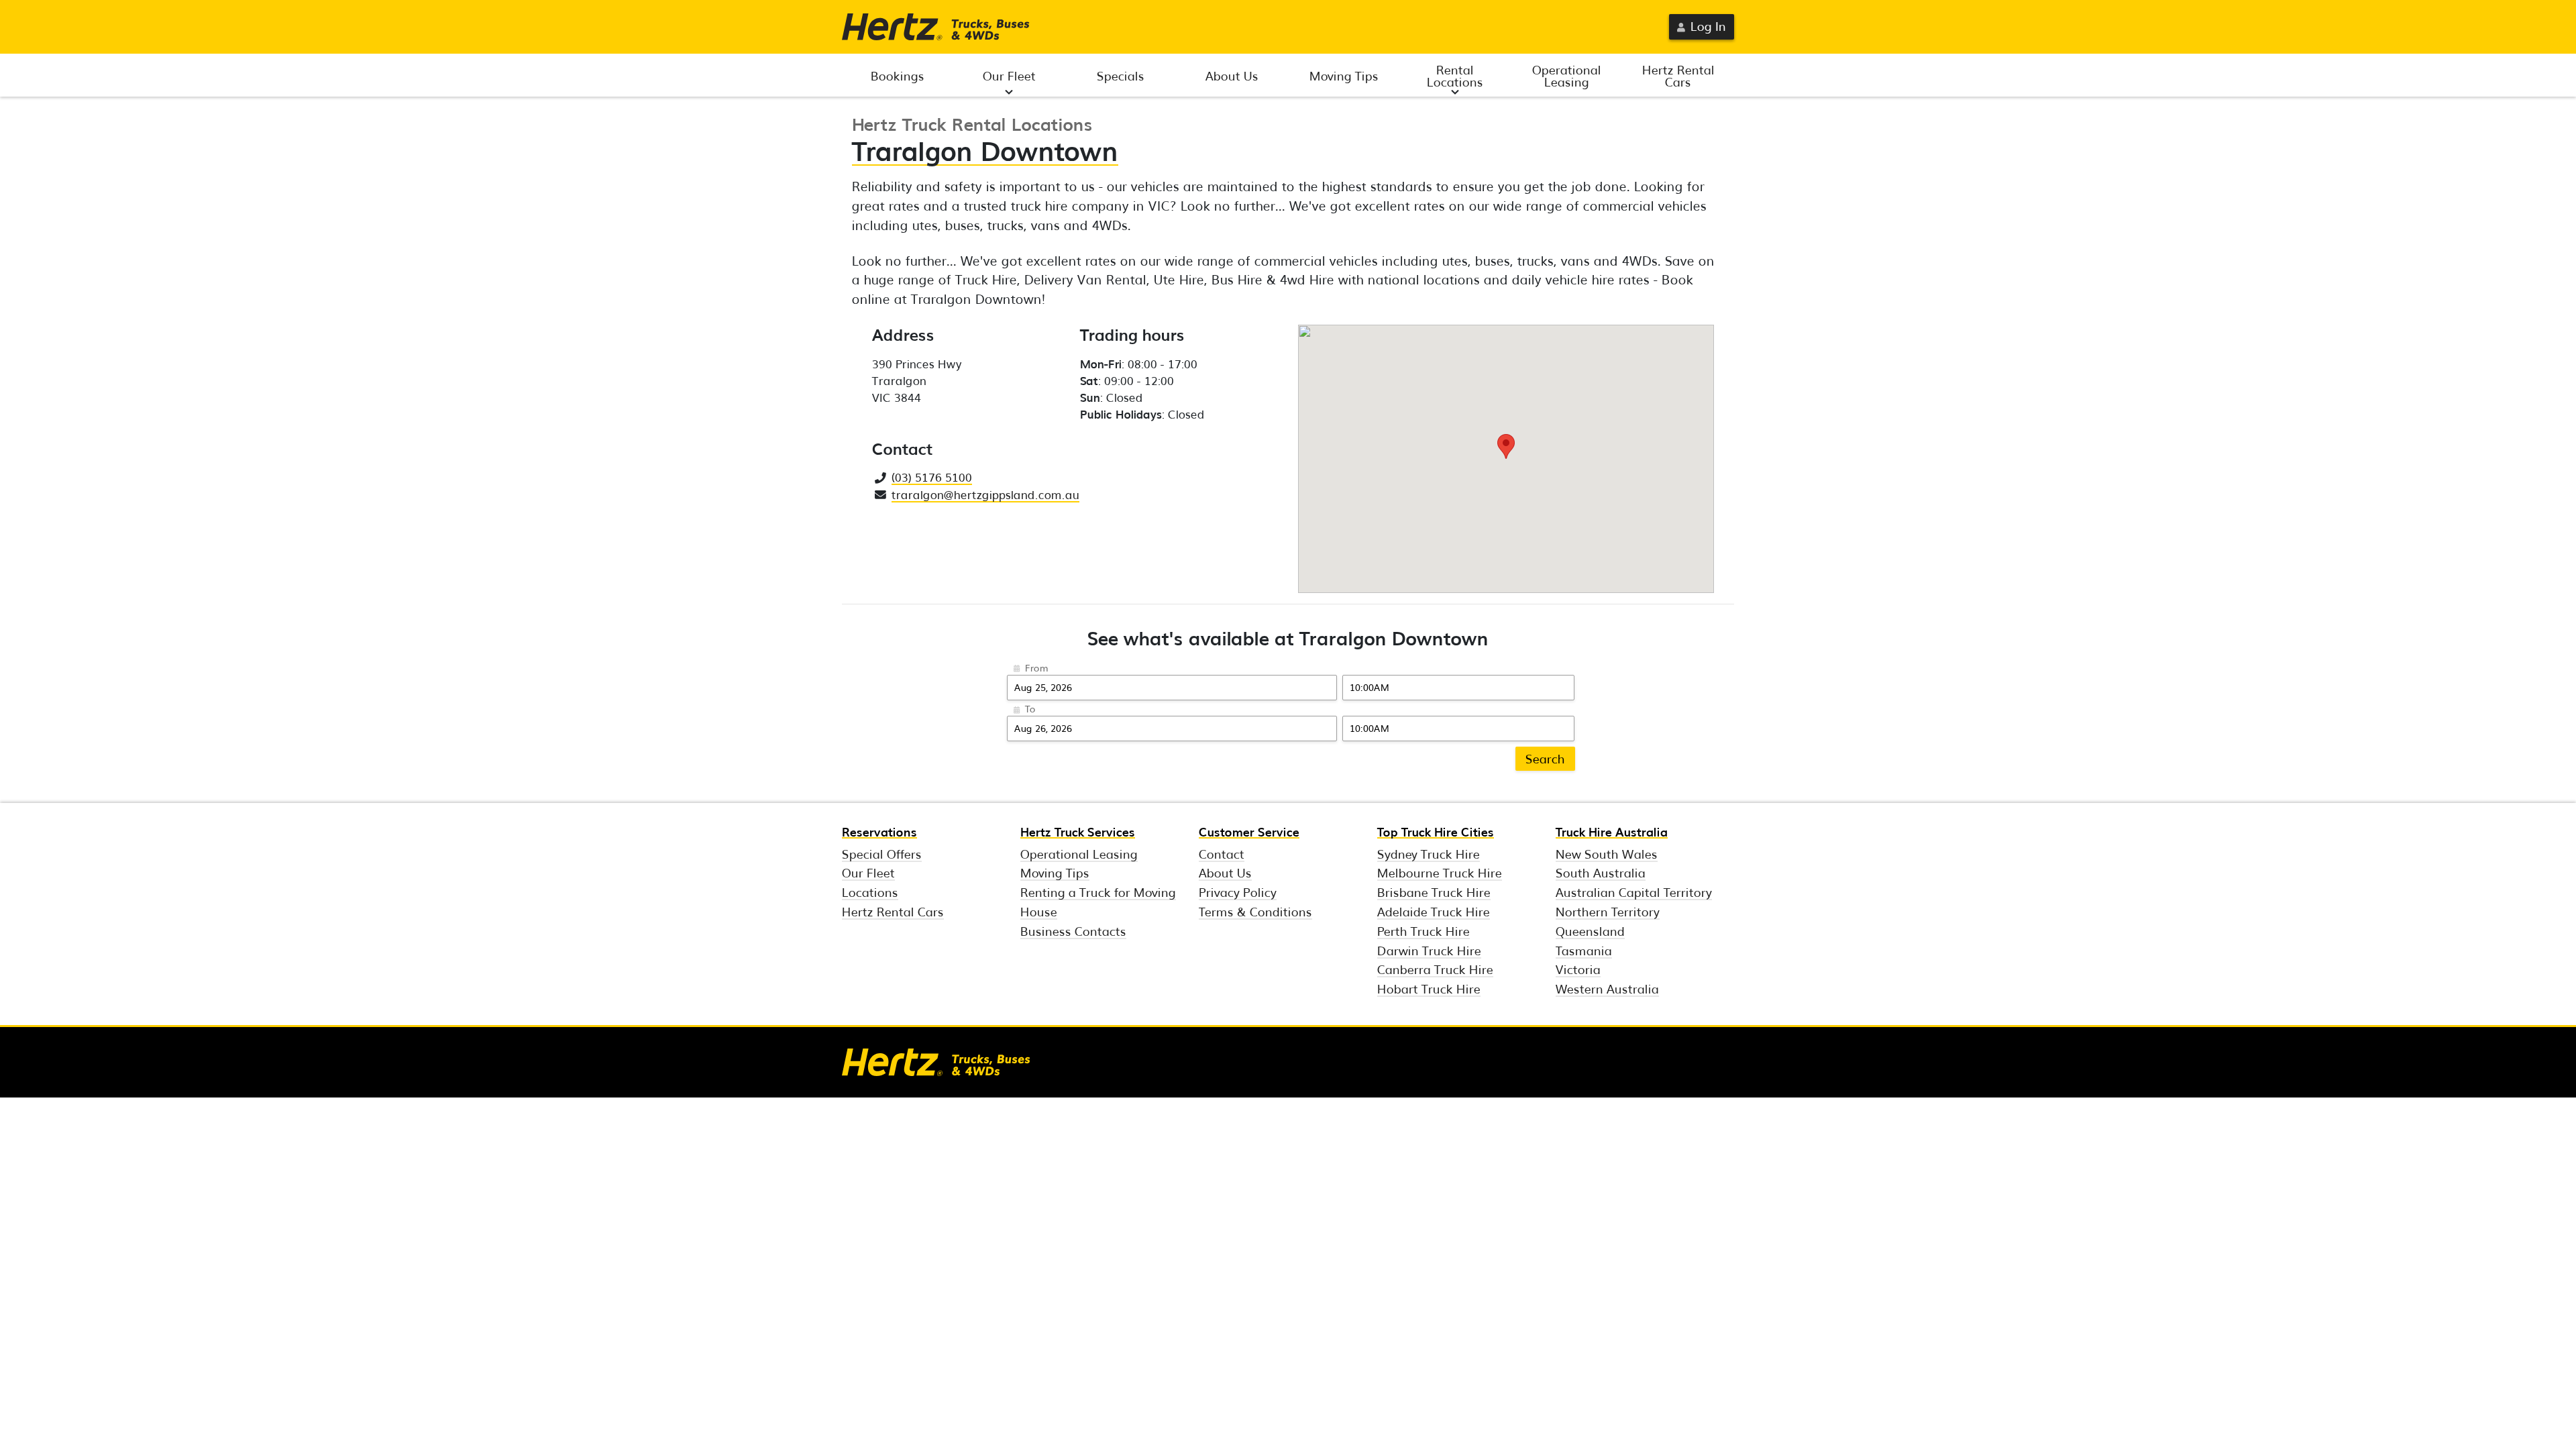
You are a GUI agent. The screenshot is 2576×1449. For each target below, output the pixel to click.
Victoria (1578, 969)
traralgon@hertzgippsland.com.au (985, 494)
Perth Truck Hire (1424, 930)
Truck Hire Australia (1612, 831)
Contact (1222, 853)
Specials (1121, 75)
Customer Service (1249, 831)
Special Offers (882, 853)
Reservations (879, 831)
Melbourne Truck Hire (1440, 872)
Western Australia (1607, 988)
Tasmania (1584, 950)
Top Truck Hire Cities (1436, 831)
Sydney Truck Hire (1429, 853)
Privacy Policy (1238, 892)
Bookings (898, 75)
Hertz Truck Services (1078, 831)
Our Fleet (1009, 75)
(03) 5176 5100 (932, 477)
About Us (1232, 75)
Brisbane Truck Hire (1434, 892)
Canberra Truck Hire (1435, 969)
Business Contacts (1073, 930)
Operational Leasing (1567, 75)
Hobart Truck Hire (1429, 988)
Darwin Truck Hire (1429, 950)
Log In (1708, 25)
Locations (870, 892)
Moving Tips (1344, 75)
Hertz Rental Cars (1678, 75)
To (1030, 708)
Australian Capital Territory (1634, 892)
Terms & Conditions (1255, 911)
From (1037, 667)
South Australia (1601, 872)
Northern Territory (1608, 911)
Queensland (1590, 930)
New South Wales (1607, 853)
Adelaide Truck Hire (1434, 911)
